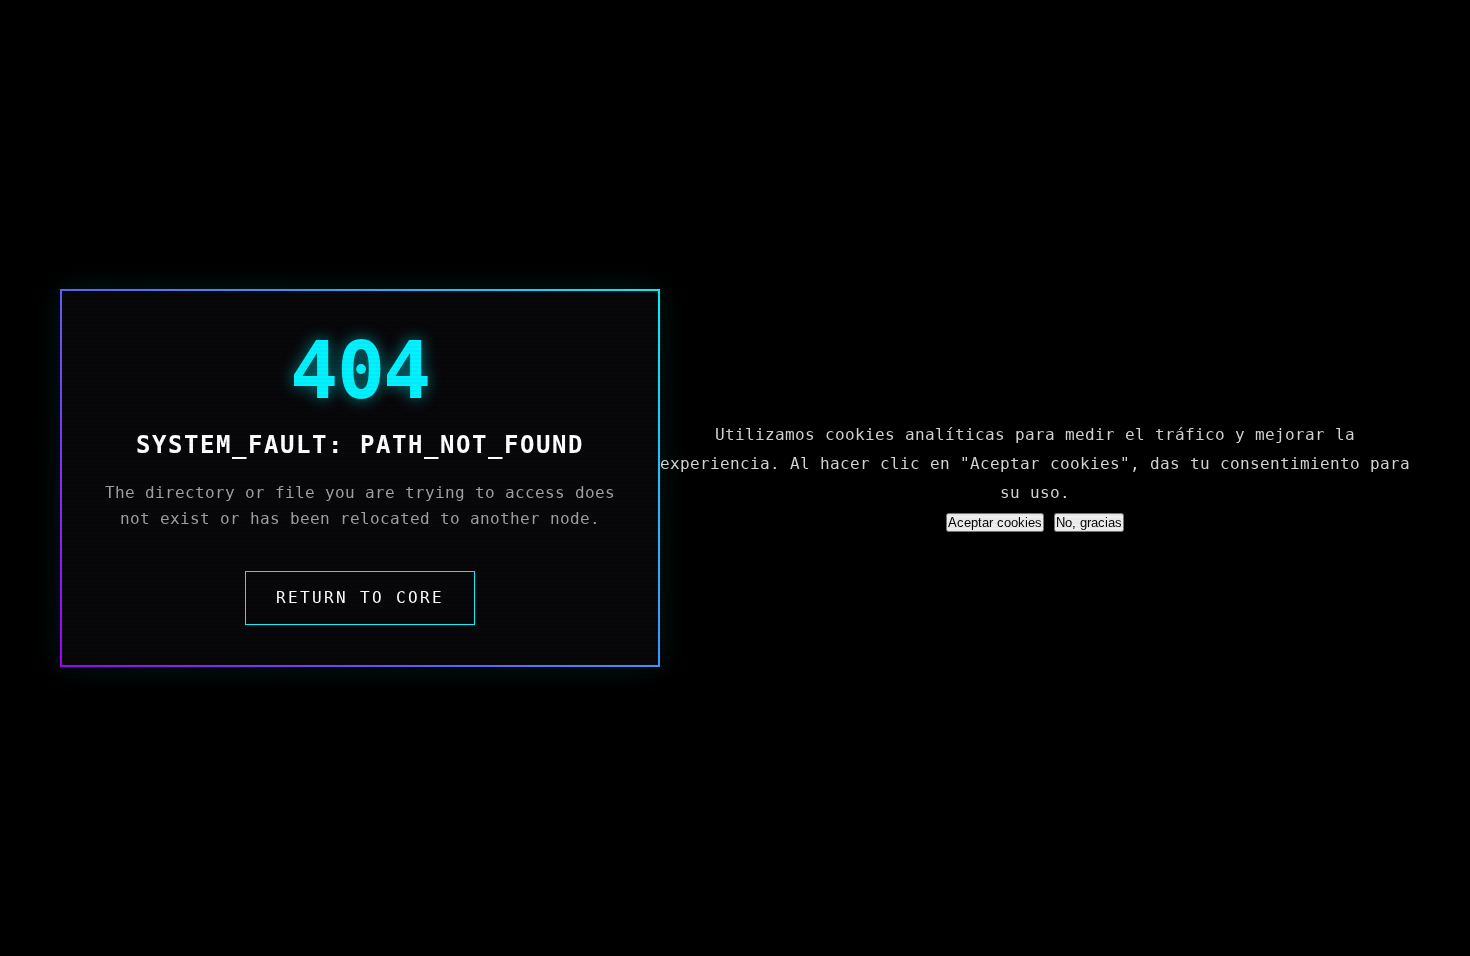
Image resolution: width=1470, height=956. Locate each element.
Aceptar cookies (995, 522)
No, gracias (1089, 522)
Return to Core (360, 597)
